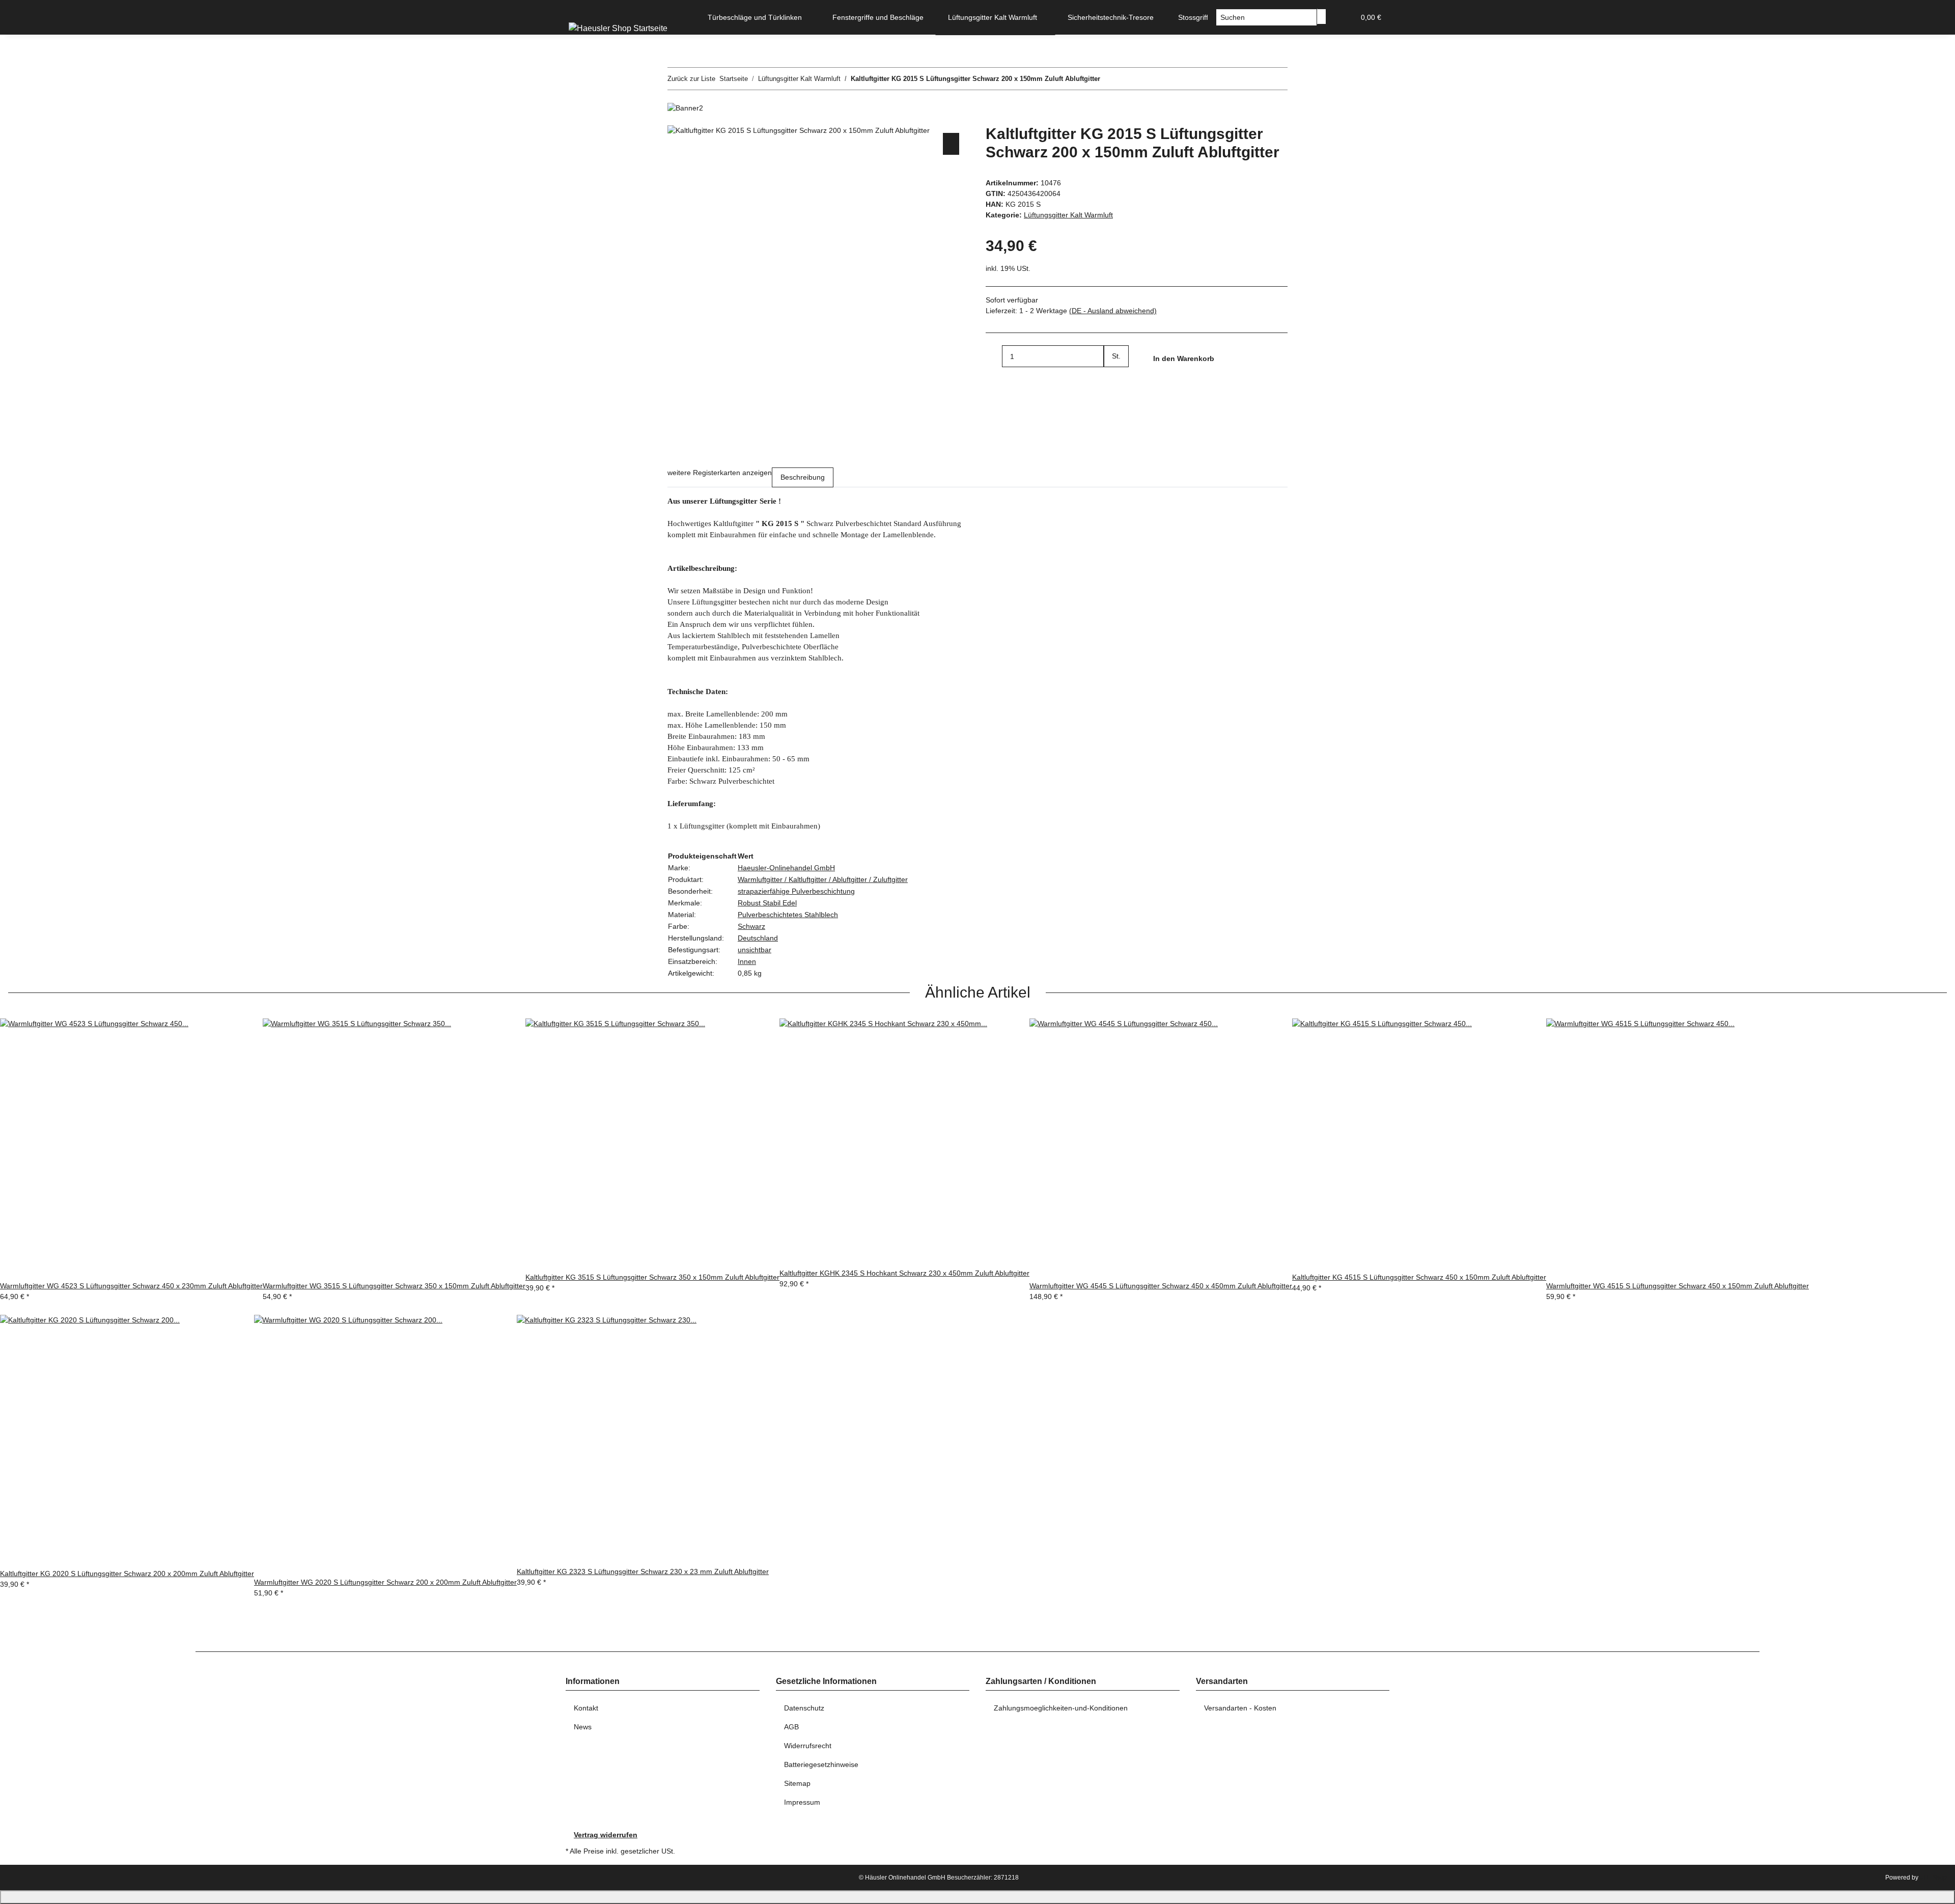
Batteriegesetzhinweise (821, 1764)
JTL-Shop (1933, 1878)
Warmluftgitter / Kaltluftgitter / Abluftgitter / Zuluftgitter (823, 879)
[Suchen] (1322, 17)
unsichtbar (755, 950)
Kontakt (586, 1708)
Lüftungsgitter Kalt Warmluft (1068, 215)
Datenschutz (804, 1708)
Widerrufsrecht (808, 1746)
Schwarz (751, 926)
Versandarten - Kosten (1240, 1708)
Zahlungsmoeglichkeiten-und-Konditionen (1061, 1708)
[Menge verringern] (994, 356)
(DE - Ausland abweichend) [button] (1113, 311)
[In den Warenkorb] (676, 119)
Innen (747, 961)
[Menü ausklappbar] (578, 9)
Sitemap (797, 1783)
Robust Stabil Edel (767, 903)
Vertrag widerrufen (606, 1835)
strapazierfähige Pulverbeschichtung (796, 891)
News (583, 1727)
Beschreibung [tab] (803, 477)
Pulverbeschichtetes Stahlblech (788, 915)
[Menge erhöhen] (1112, 378)
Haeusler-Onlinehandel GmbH (786, 868)
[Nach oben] (978, 1897)
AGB (791, 1727)
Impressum (802, 1802)
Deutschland (758, 938)
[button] (1343, 18)
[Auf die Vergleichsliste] (951, 144)
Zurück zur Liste (691, 79)
